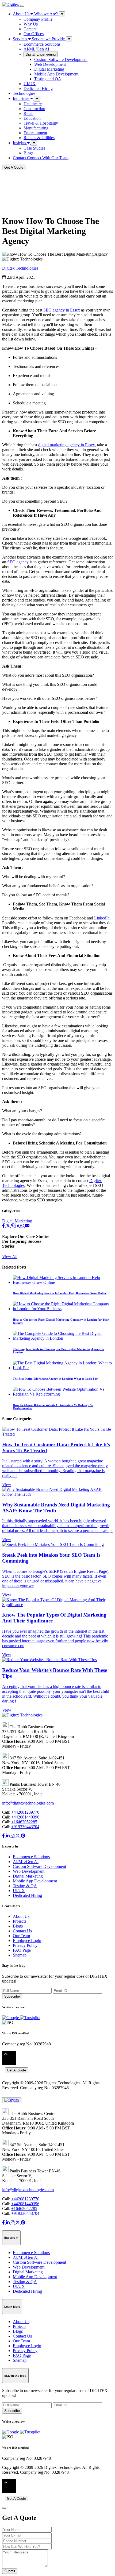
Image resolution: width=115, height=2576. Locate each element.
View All (10, 1257)
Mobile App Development (56, 74)
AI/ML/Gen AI (36, 49)
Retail (28, 113)
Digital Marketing (49, 69)
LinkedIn (102, 918)
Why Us (31, 24)
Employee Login (27, 1941)
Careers (30, 29)
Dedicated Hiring (38, 88)
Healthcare (33, 104)
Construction (34, 109)
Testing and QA (48, 79)
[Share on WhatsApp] (23, 1226)
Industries (22, 98)
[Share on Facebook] (4, 1226)
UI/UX (30, 84)
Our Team (21, 1936)
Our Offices (34, 34)
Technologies (24, 93)
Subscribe (12, 1996)
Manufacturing (36, 128)
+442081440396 (25, 1817)
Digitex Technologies (20, 268)
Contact (41, 158)
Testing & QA (25, 1886)
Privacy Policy (25, 1945)
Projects (20, 1921)
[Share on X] (9, 1226)
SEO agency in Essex (62, 310)
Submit (10, 2571)
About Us (35, 14)
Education (32, 118)
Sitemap (20, 1955)
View (7, 1485)
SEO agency (18, 562)
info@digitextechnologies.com (28, 1803)
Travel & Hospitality (41, 123)
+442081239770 (25, 1812)
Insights (20, 143)
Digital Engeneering (41, 54)
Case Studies (34, 148)
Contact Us (22, 1931)
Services (39, 39)
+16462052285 (24, 1822)
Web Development (50, 64)
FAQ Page (22, 1950)
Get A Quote (14, 167)
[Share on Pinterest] (13, 1226)
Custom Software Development (61, 59)
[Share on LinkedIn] (18, 1226)
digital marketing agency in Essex (67, 445)
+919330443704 (25, 1827)
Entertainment (35, 133)
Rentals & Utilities (39, 138)
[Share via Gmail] (27, 1226)
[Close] (4, 2508)
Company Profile (38, 19)
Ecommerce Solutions (42, 44)
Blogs (28, 153)
